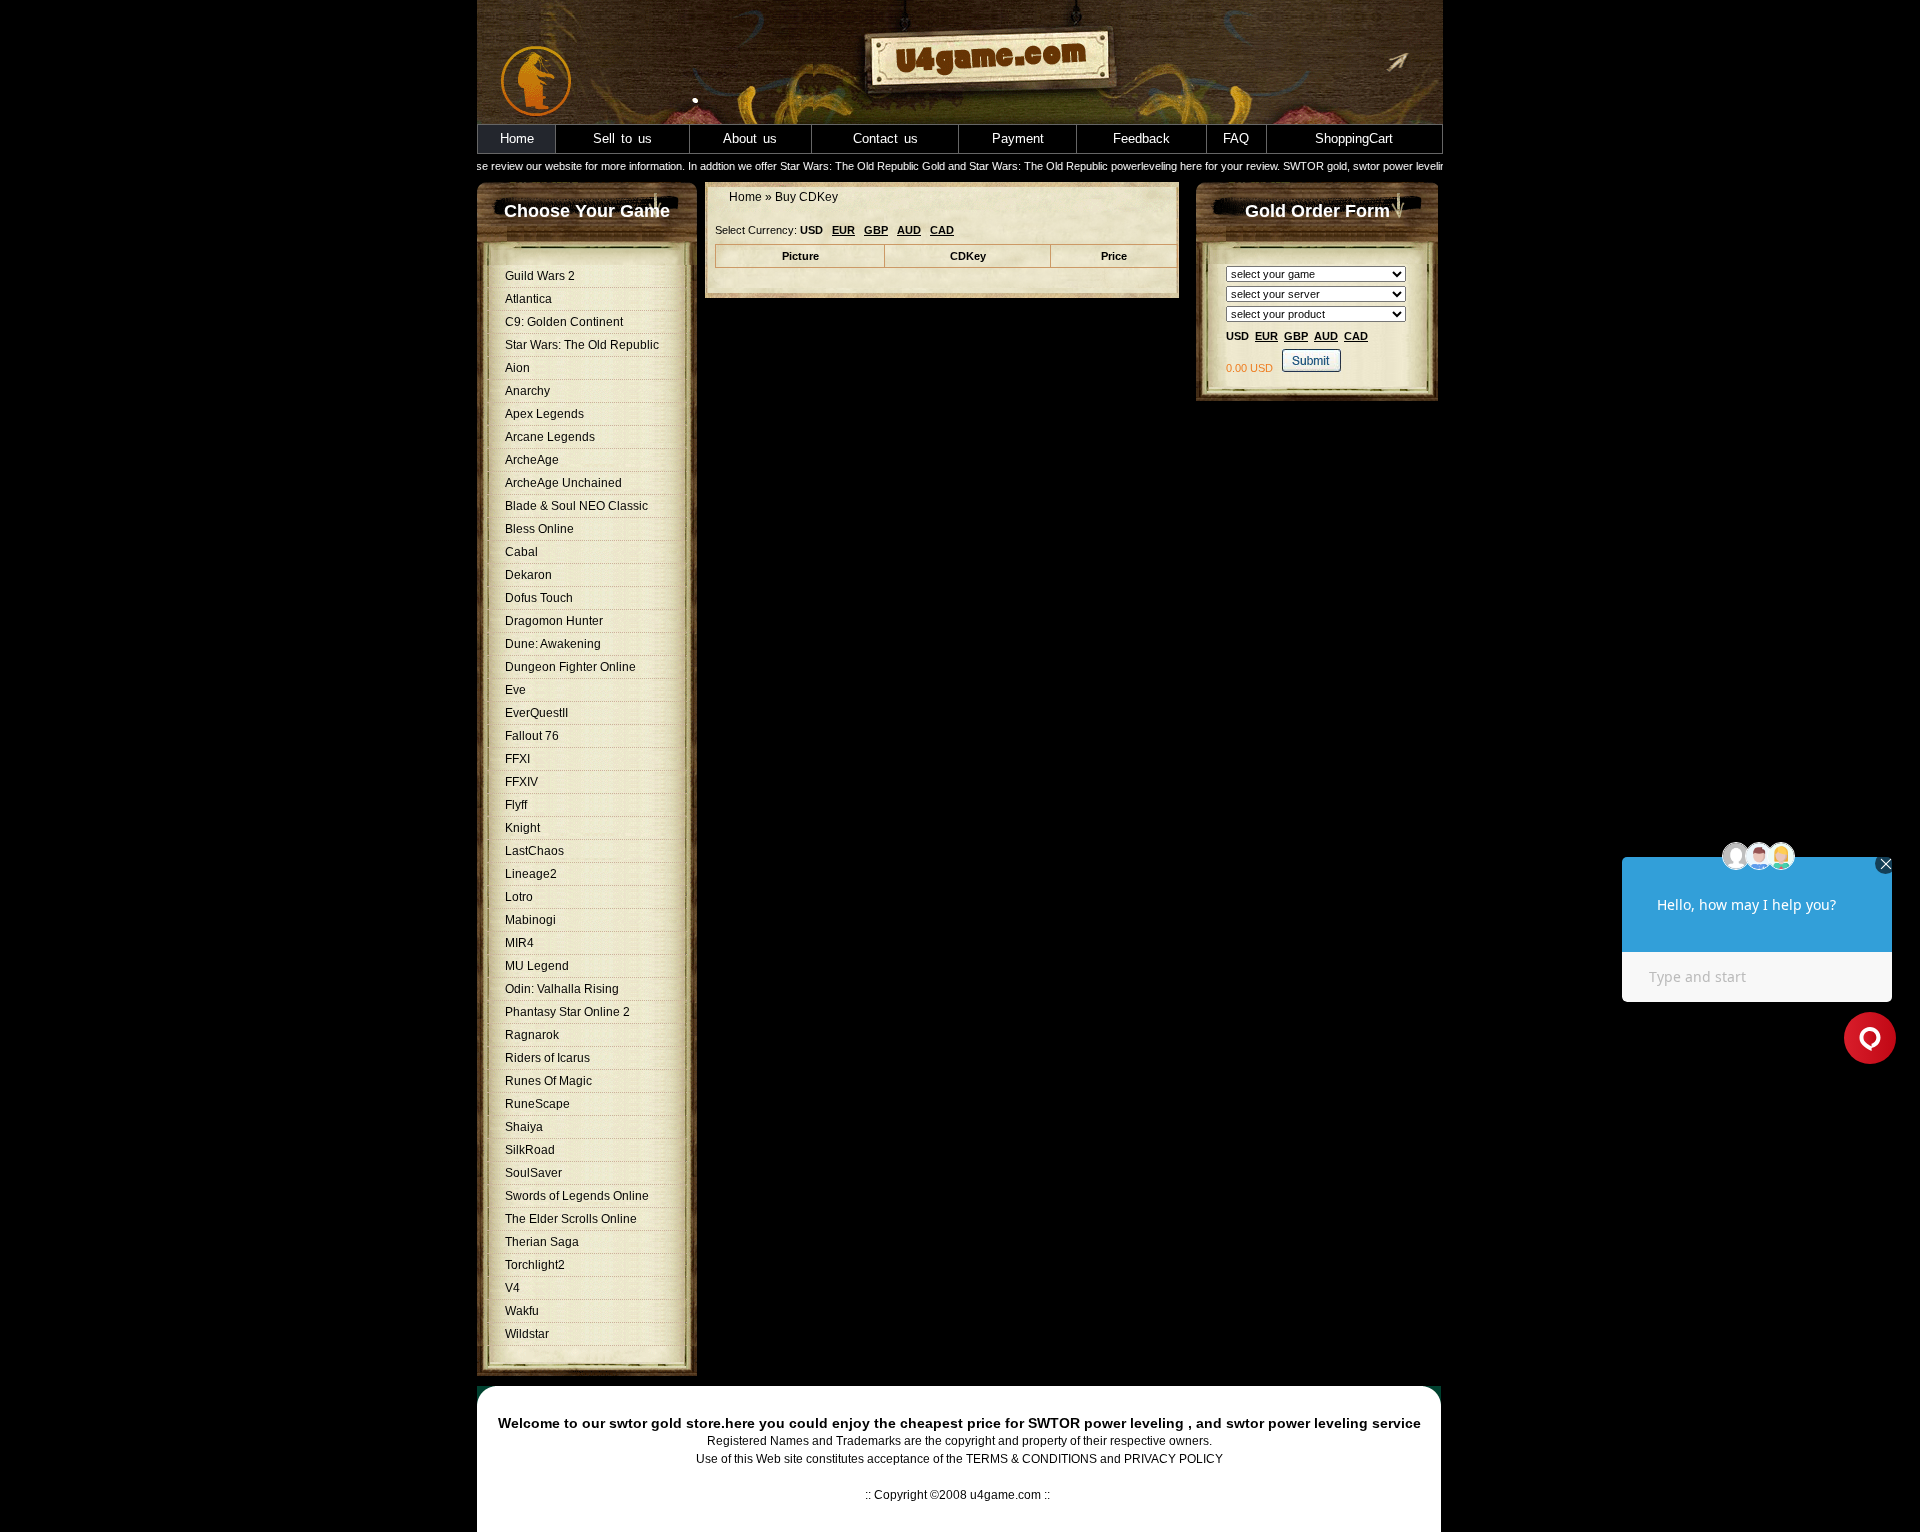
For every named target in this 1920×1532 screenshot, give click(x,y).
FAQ (1236, 138)
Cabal (521, 552)
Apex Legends (544, 414)
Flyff (516, 805)
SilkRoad (530, 1150)
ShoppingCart (1354, 138)
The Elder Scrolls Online (571, 1219)
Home (517, 138)
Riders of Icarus (547, 1058)
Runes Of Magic (548, 1081)
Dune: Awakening (553, 644)
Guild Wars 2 (540, 276)
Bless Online (539, 529)
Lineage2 (531, 874)
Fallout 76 (532, 736)
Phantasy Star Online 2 (567, 1012)
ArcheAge (532, 460)
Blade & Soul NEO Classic (576, 506)
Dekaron (528, 575)
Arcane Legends (550, 437)
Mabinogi (530, 920)
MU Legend (537, 966)
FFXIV (521, 782)
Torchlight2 (535, 1265)
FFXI (517, 759)
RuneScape (537, 1104)
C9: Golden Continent (564, 322)
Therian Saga (542, 1242)
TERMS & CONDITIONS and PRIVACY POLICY (1094, 1459)
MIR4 (519, 943)
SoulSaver (533, 1173)
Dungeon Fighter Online (570, 667)
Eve (515, 690)
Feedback (1141, 138)
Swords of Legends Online (577, 1196)
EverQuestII (536, 713)
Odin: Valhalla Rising (562, 989)
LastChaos (534, 851)
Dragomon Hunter (554, 621)
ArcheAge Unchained (563, 483)
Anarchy (527, 391)
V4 (512, 1288)
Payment (1018, 138)
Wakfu (522, 1311)
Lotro (519, 897)
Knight (522, 828)
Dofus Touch (539, 598)
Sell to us (622, 138)
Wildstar (527, 1334)
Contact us (885, 138)
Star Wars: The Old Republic (582, 345)
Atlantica (528, 299)
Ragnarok (532, 1035)
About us (750, 138)
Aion (517, 368)
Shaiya (524, 1127)
